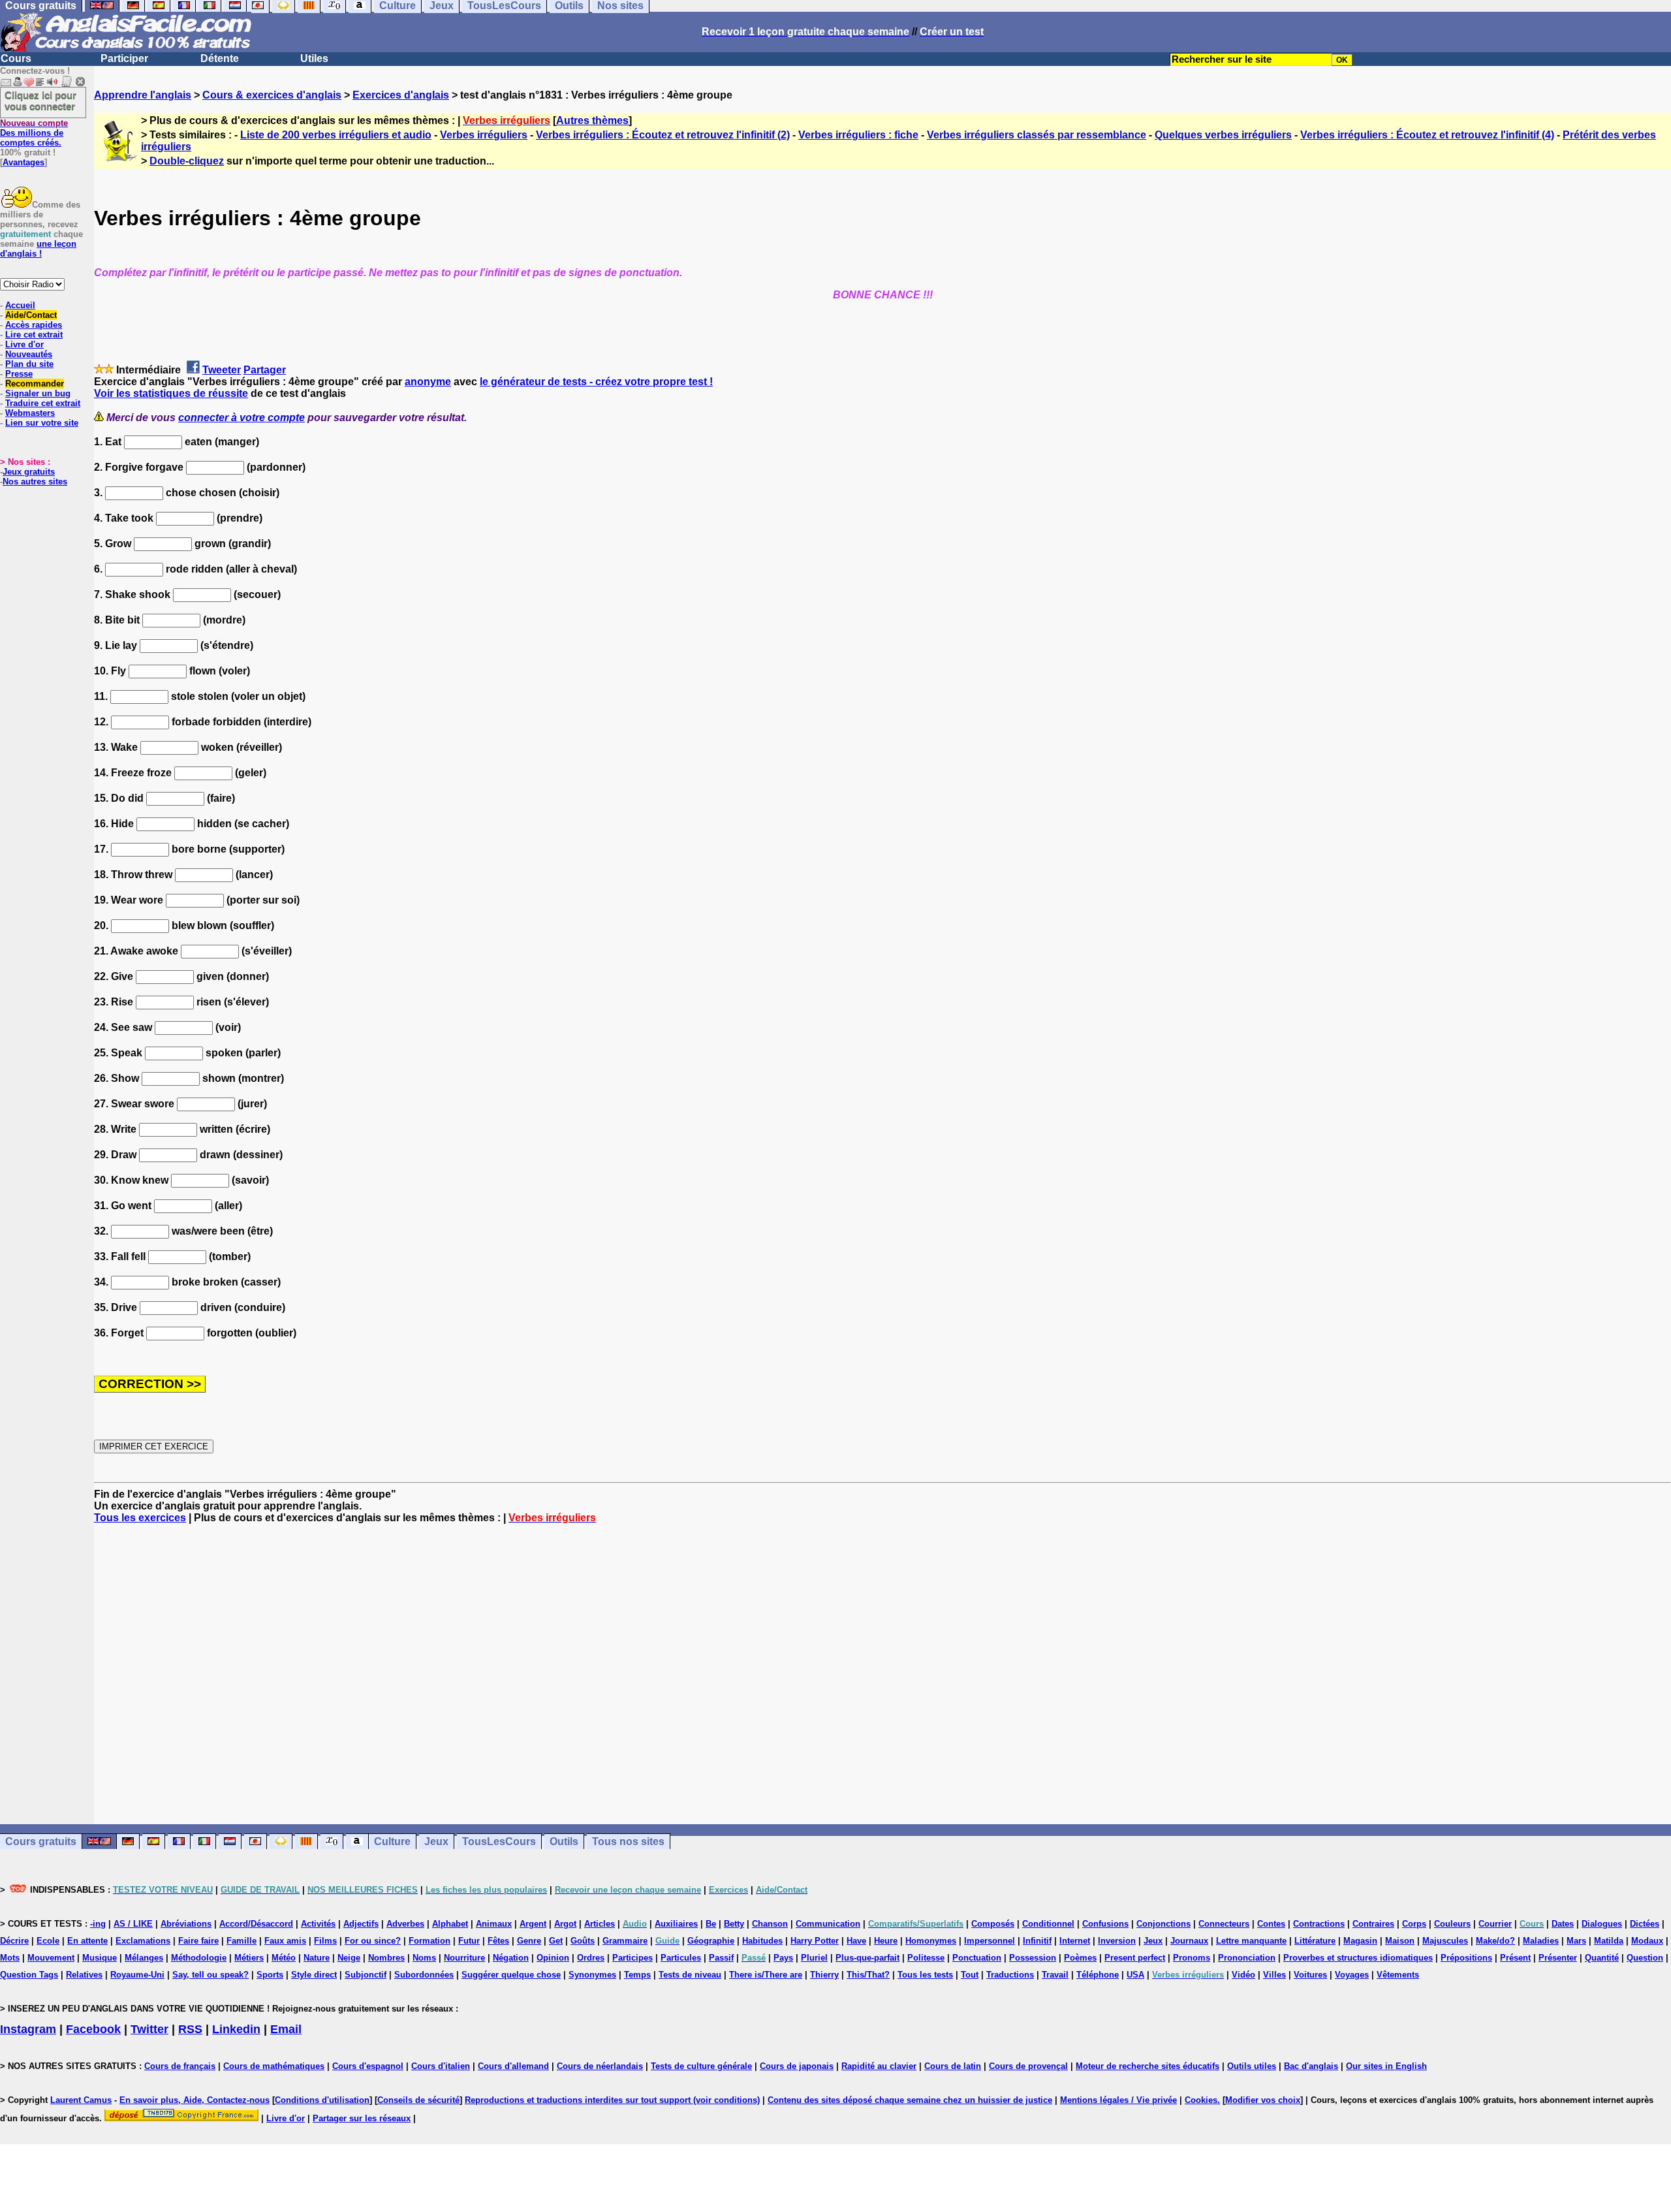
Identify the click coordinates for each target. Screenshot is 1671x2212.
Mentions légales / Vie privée (1118, 2100)
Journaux (1189, 1941)
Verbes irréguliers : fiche (858, 135)
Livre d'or (24, 344)
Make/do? (1495, 1941)
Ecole (48, 1941)
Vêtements (1398, 1975)
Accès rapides (34, 325)
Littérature (1315, 1941)
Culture (392, 1841)
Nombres (386, 1958)
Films (325, 1941)
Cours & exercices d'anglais (272, 95)
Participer (124, 58)
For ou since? (373, 1941)
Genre (529, 1941)
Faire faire (198, 1941)
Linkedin (236, 2029)
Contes (1271, 1924)
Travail (1055, 1975)
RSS (190, 2029)
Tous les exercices (140, 1518)
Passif (721, 1958)
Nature (317, 1958)
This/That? (868, 1975)
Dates (1563, 1924)
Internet (1075, 1941)
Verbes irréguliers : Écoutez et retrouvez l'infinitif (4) (1427, 135)
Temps (637, 1975)
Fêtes (498, 1941)
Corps (1414, 1924)
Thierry (824, 1975)
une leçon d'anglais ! (38, 249)
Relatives (84, 1975)
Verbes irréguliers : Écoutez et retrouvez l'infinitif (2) (663, 135)
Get (556, 1941)
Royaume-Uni (137, 1975)
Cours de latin (953, 2066)
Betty (734, 1924)
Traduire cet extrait (43, 403)
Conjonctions (1163, 1924)
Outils (564, 1841)
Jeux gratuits (29, 472)
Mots (10, 1958)
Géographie (711, 1941)
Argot (565, 1924)
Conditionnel (1048, 1924)
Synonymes (592, 1975)
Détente (220, 58)
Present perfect (1135, 1958)
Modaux (1647, 1941)
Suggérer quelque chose (511, 1975)
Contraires (1373, 1924)
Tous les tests (925, 1975)
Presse (19, 374)
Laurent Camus (81, 2100)
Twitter (149, 2029)
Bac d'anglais (1311, 2066)
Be (711, 1924)
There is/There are (766, 1975)
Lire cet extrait (34, 335)
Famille (242, 1941)
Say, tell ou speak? (211, 1975)
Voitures (1310, 1975)
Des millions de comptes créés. (34, 133)
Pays (783, 1958)
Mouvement (51, 1958)
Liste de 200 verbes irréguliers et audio (336, 135)
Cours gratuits (41, 1841)
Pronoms (1192, 1958)
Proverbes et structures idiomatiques (1358, 1958)
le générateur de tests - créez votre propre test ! (596, 382)
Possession (1033, 1958)
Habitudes (762, 1941)
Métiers (249, 1958)
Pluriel (814, 1958)
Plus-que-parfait (867, 1958)
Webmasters (30, 413)
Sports (270, 1975)
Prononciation (1247, 1958)
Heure (886, 1941)
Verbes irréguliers (484, 135)
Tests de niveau (690, 1975)
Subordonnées (424, 1975)
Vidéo (1243, 1975)
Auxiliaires (676, 1924)
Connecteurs (1224, 1924)
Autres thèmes (592, 120)
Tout (970, 1975)
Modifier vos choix (1263, 2100)
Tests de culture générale (701, 2066)
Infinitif (1037, 1941)
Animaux (494, 1924)
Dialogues (1602, 1924)
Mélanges (144, 1958)
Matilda (1609, 1941)
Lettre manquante (1251, 1941)
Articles (600, 1924)
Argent (533, 1924)
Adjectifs (361, 1924)
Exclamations (143, 1941)
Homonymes (931, 1941)
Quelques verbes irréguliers (1223, 135)
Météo (284, 1958)
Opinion (553, 1958)
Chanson (770, 1924)
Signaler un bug (38, 393)
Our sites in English (1386, 2066)
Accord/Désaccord (256, 1924)
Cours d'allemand (513, 2066)
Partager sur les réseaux (362, 2118)
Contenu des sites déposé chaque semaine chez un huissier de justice (910, 2100)
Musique (100, 1958)
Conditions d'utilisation (322, 2100)
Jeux (436, 1841)
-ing (98, 1924)
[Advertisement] (882, 1674)
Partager (265, 370)
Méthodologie (199, 1958)
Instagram (28, 2029)
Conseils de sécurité (418, 2100)
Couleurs (1452, 1924)
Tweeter (222, 370)
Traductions (1010, 1975)
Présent (1515, 1958)
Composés (993, 1924)
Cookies (1201, 2100)
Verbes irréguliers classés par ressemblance (1037, 135)
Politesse (926, 1958)
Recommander (35, 384)
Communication (828, 1924)
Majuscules (1445, 1941)
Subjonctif (366, 1975)
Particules (681, 1958)
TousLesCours (499, 1841)
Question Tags (29, 1975)
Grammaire (625, 1941)
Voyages (1352, 1975)
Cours (16, 58)
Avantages (23, 162)
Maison (1400, 1941)
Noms (424, 1958)
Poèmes (1080, 1958)
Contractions (1319, 1924)
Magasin (1360, 1941)
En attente (87, 1941)
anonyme (428, 382)
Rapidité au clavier (879, 2066)
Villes (1274, 1975)
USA (1135, 1975)
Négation (511, 1958)
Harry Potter (815, 1941)
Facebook (93, 2029)
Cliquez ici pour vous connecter (40, 101)
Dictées (1645, 1924)
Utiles (314, 58)
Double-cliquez (187, 161)
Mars (1576, 1941)
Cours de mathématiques (274, 2066)
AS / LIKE (133, 1924)
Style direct (314, 1975)
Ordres (591, 1958)
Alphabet (450, 1924)
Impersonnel (990, 1941)
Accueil (20, 305)
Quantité (1602, 1958)
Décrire (14, 1941)
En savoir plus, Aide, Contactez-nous (195, 2100)
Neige (349, 1958)
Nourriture (464, 1958)
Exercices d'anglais (401, 95)
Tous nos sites (628, 1841)
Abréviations (186, 1924)
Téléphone (1098, 1975)
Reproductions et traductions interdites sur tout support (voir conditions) (612, 2100)
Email (286, 2029)
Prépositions (1466, 1958)
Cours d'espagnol (368, 2066)
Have (856, 1941)
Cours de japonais (797, 2066)
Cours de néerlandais (600, 2066)
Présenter (1558, 1958)
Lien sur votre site (42, 423)
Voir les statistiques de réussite (171, 393)
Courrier (1495, 1924)
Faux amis (285, 1941)
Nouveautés (29, 354)
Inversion (1117, 1941)
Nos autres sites (35, 482)
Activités (318, 1924)
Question (1645, 1958)
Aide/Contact (31, 315)
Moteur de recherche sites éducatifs (1148, 2066)
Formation (429, 1941)
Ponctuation (977, 1958)
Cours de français (180, 2066)
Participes (632, 1958)
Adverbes (405, 1924)
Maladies (1541, 1941)
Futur (469, 1941)
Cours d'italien (441, 2066)
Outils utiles (1252, 2066)
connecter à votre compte (242, 418)
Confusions (1105, 1924)
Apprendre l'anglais (143, 95)
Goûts (583, 1941)
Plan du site (29, 364)
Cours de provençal (1028, 2066)
